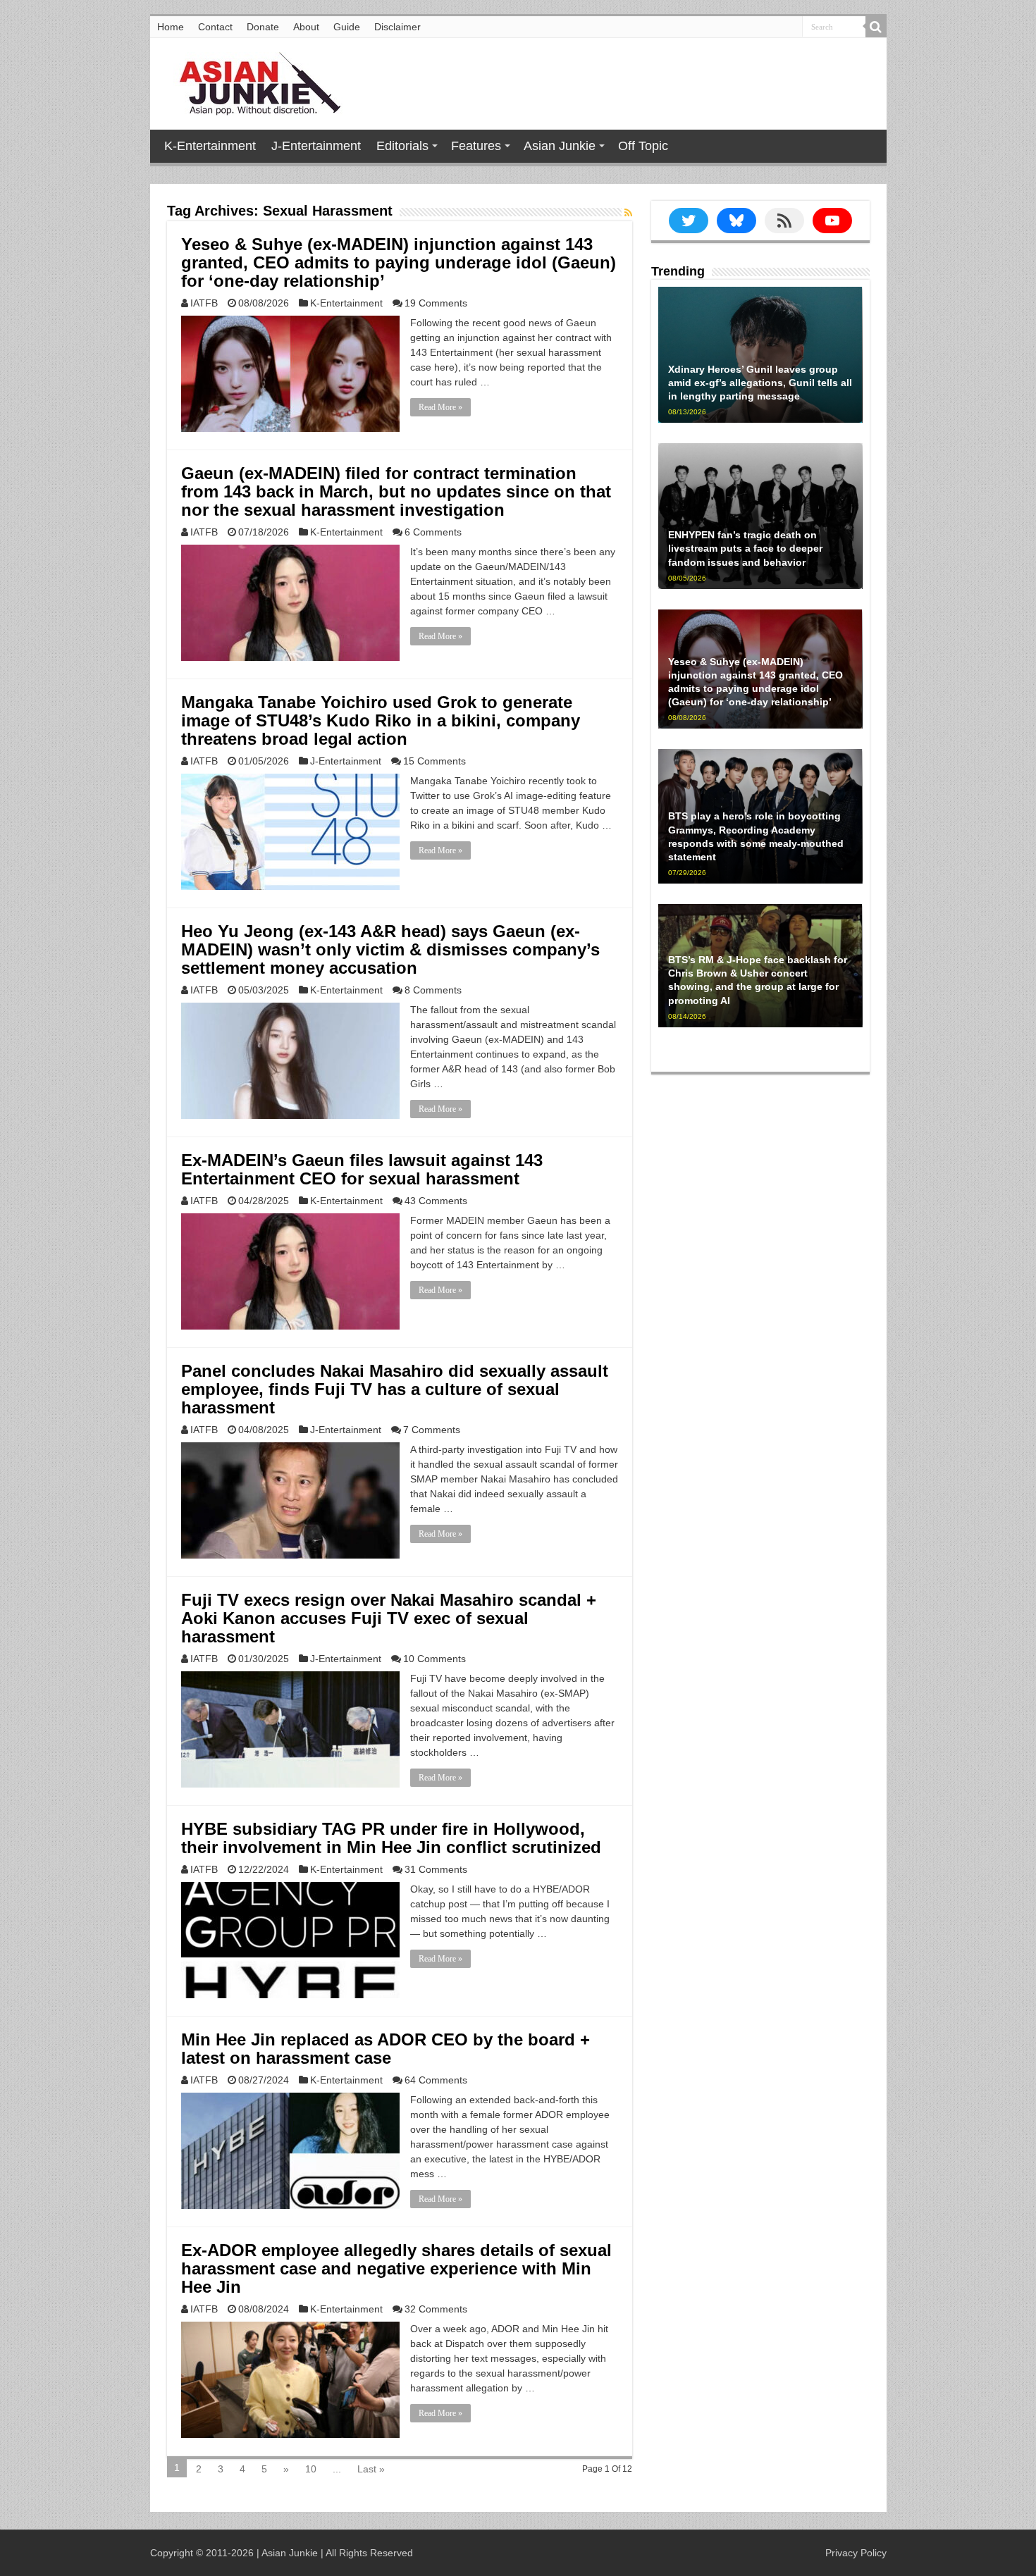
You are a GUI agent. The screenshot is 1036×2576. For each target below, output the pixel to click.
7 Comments (432, 1430)
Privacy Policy (856, 2553)
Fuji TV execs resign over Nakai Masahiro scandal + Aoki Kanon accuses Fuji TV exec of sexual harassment (389, 1618)
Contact (215, 27)
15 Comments (434, 761)
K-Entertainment (210, 146)
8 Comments (433, 990)
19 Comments (436, 303)
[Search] (876, 27)
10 (311, 2469)
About (306, 27)
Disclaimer (397, 27)
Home (171, 27)
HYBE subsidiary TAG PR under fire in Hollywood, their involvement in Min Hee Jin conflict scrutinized (391, 1838)
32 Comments (436, 2309)
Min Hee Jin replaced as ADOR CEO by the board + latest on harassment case (386, 2049)
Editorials (402, 146)
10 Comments (434, 1659)
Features (476, 146)
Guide (347, 27)
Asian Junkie (560, 146)
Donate (263, 27)
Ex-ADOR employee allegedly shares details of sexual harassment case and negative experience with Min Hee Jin (396, 2268)
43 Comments (436, 1201)
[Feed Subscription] (628, 213)
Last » (371, 2469)
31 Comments (436, 1869)
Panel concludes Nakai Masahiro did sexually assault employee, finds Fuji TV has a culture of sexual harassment (395, 1389)
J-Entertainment (316, 146)
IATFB (204, 303)
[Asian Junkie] (252, 81)
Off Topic (643, 146)
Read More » (440, 407)
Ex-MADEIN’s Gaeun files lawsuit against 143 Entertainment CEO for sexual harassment (362, 1169)
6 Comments (433, 532)
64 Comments (436, 2080)
